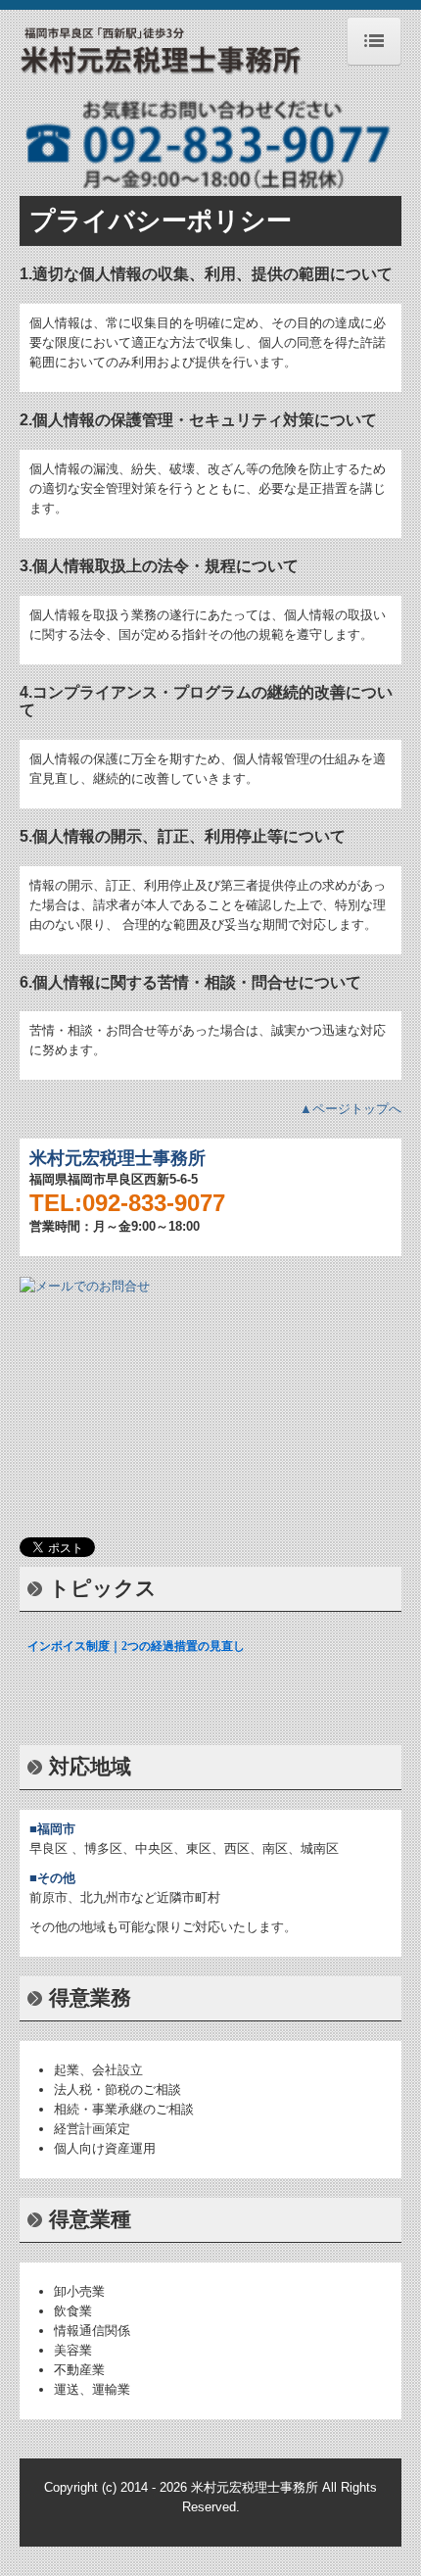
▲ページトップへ (351, 1109)
